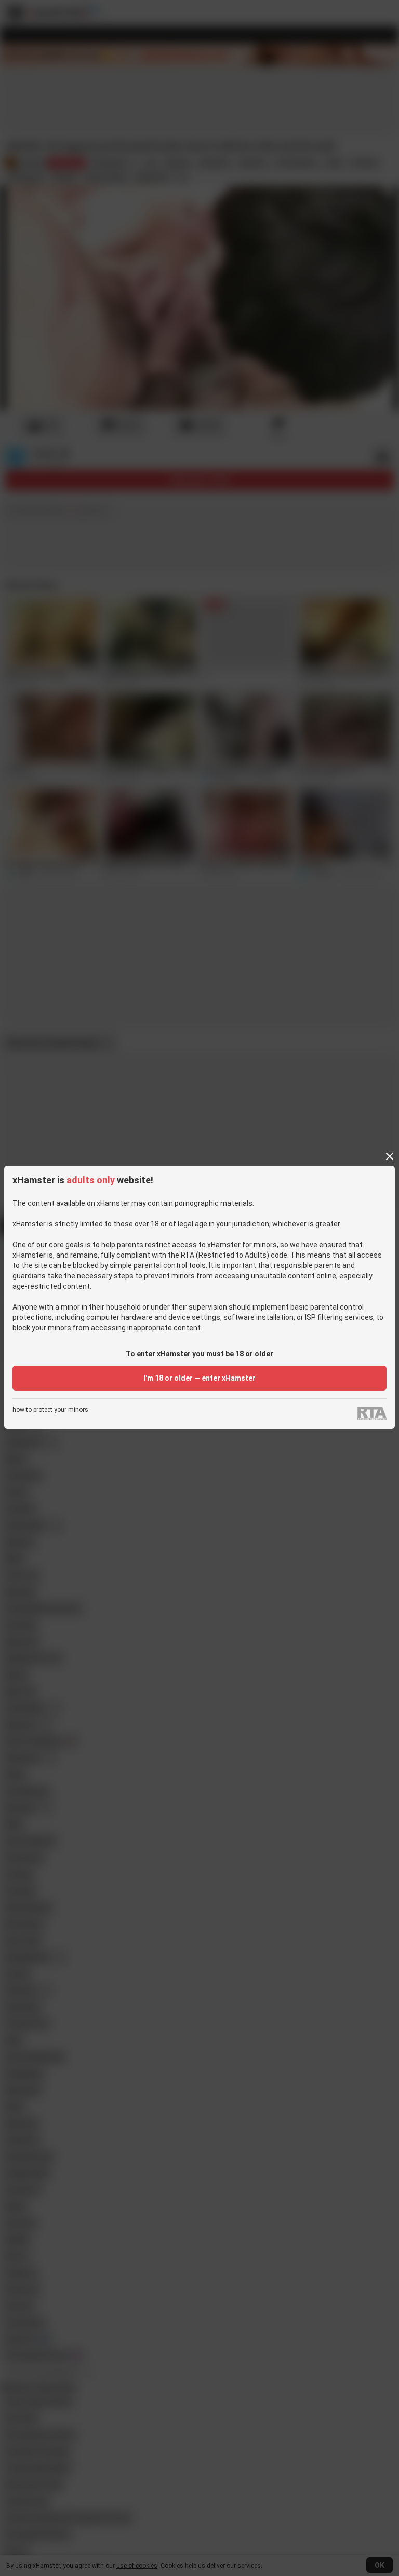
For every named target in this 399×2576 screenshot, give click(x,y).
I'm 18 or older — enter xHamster (199, 1378)
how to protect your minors (50, 1410)
